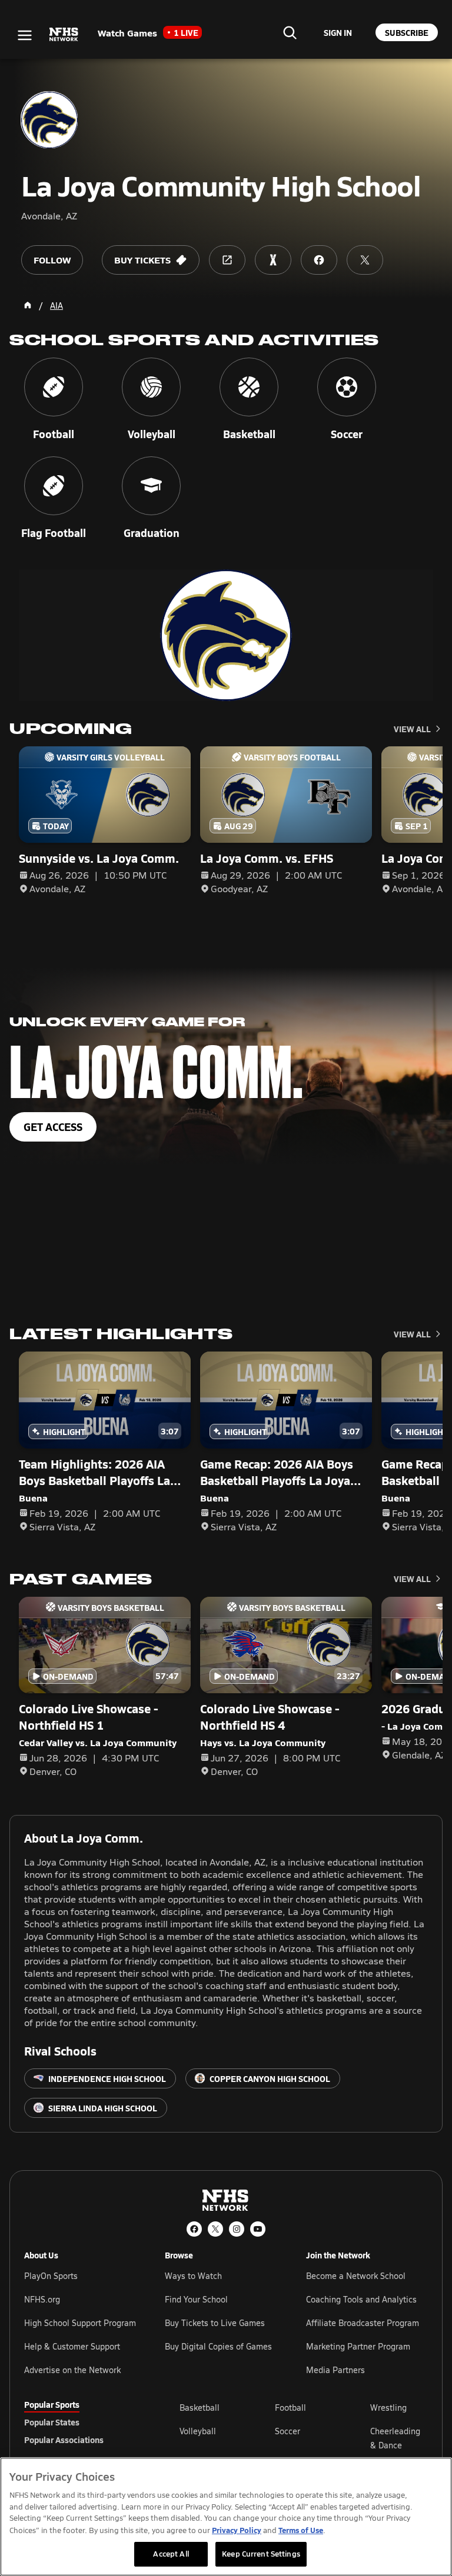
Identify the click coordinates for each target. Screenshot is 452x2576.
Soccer (288, 2431)
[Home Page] (28, 305)
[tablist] (83, 2422)
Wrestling (388, 2408)
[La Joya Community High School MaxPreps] (273, 260)
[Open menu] (25, 35)
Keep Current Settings (261, 2554)
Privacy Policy (237, 2530)
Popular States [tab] (52, 2422)
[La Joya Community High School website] (227, 260)
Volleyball (198, 2431)
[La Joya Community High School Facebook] (319, 260)
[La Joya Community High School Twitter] (365, 260)
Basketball (200, 2408)
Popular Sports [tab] (52, 2404)
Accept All (171, 2554)
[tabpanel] (304, 2438)
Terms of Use (301, 2530)
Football (290, 2408)
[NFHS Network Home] (64, 35)
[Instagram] (237, 2229)
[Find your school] (290, 32)
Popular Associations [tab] (64, 2440)
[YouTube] (258, 2229)
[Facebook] (194, 2229)
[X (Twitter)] (215, 2229)
